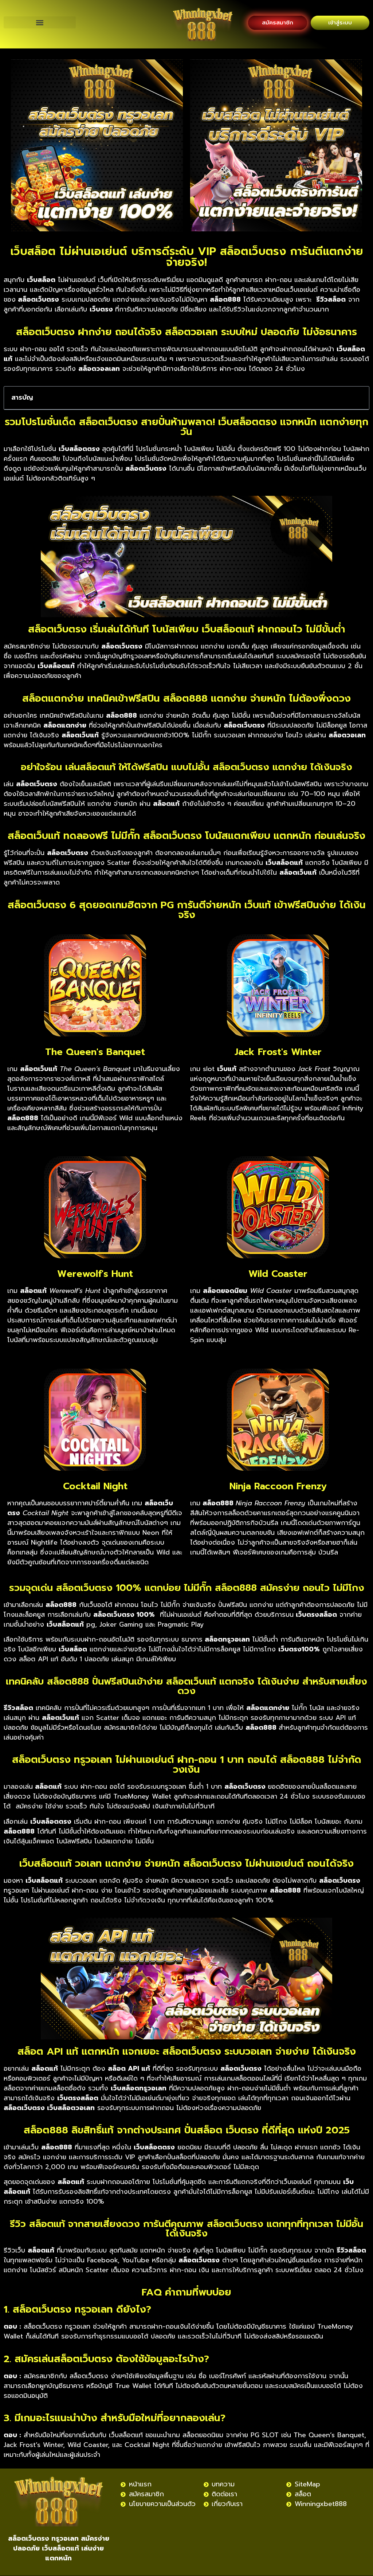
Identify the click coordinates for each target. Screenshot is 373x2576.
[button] (40, 22)
